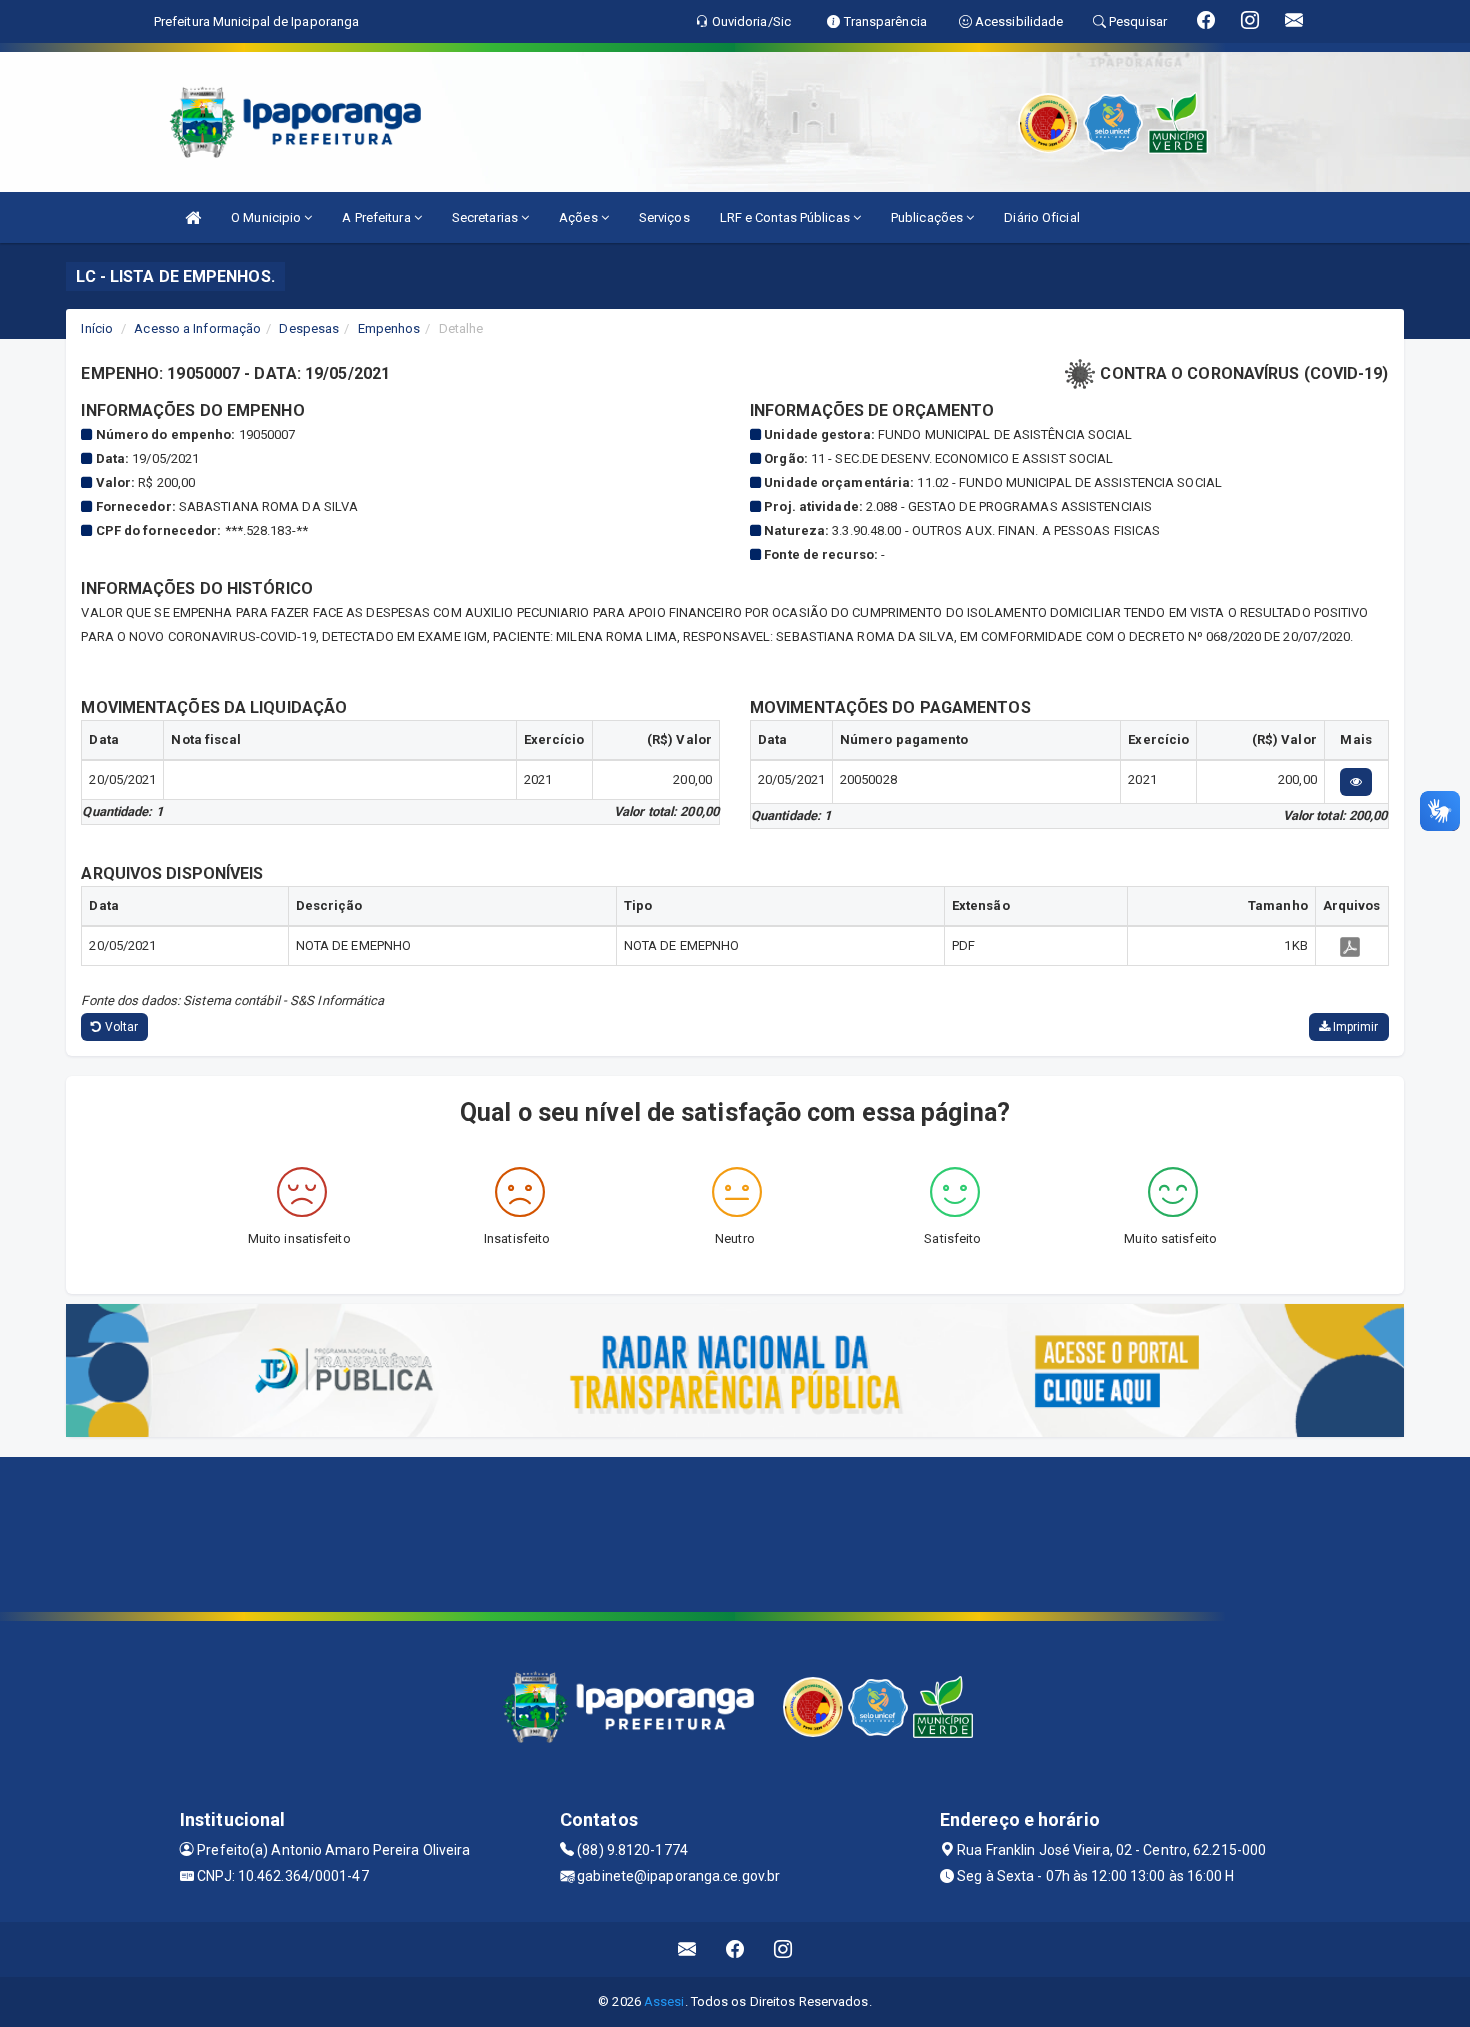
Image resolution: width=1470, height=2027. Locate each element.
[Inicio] (193, 217)
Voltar (120, 1027)
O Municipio (267, 217)
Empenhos (389, 328)
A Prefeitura (377, 217)
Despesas (309, 328)
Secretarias (486, 217)
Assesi (664, 2001)
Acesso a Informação (197, 328)
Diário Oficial (1041, 217)
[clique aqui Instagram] (783, 1949)
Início (97, 328)
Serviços (664, 217)
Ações (580, 217)
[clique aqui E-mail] (687, 1949)
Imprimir (1354, 1027)
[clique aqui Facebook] (735, 1949)
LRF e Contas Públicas (786, 217)
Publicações (928, 217)
